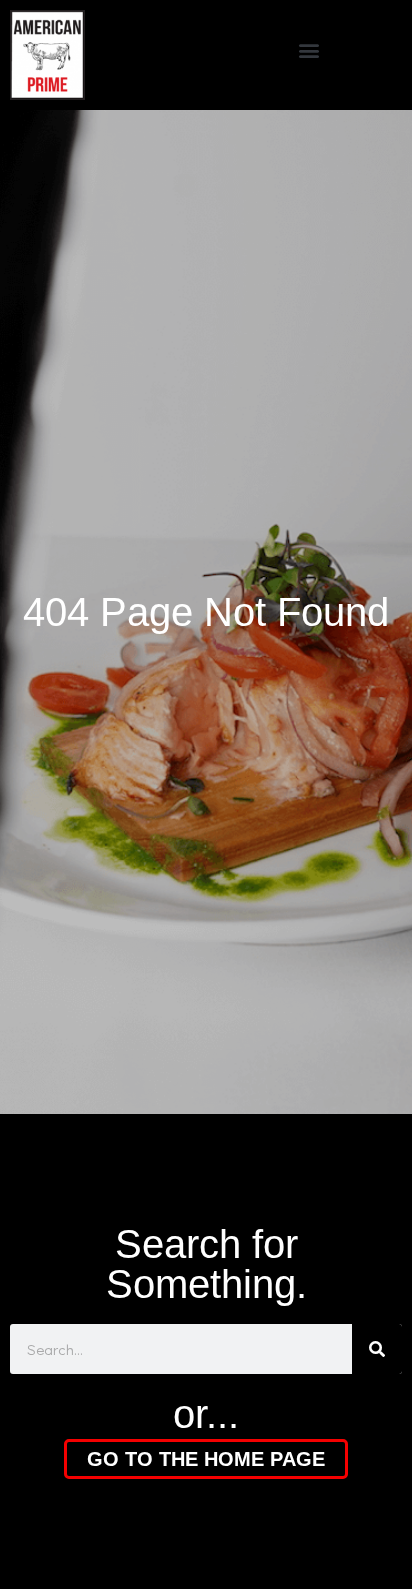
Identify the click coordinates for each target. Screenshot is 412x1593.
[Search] (377, 1349)
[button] (309, 50)
